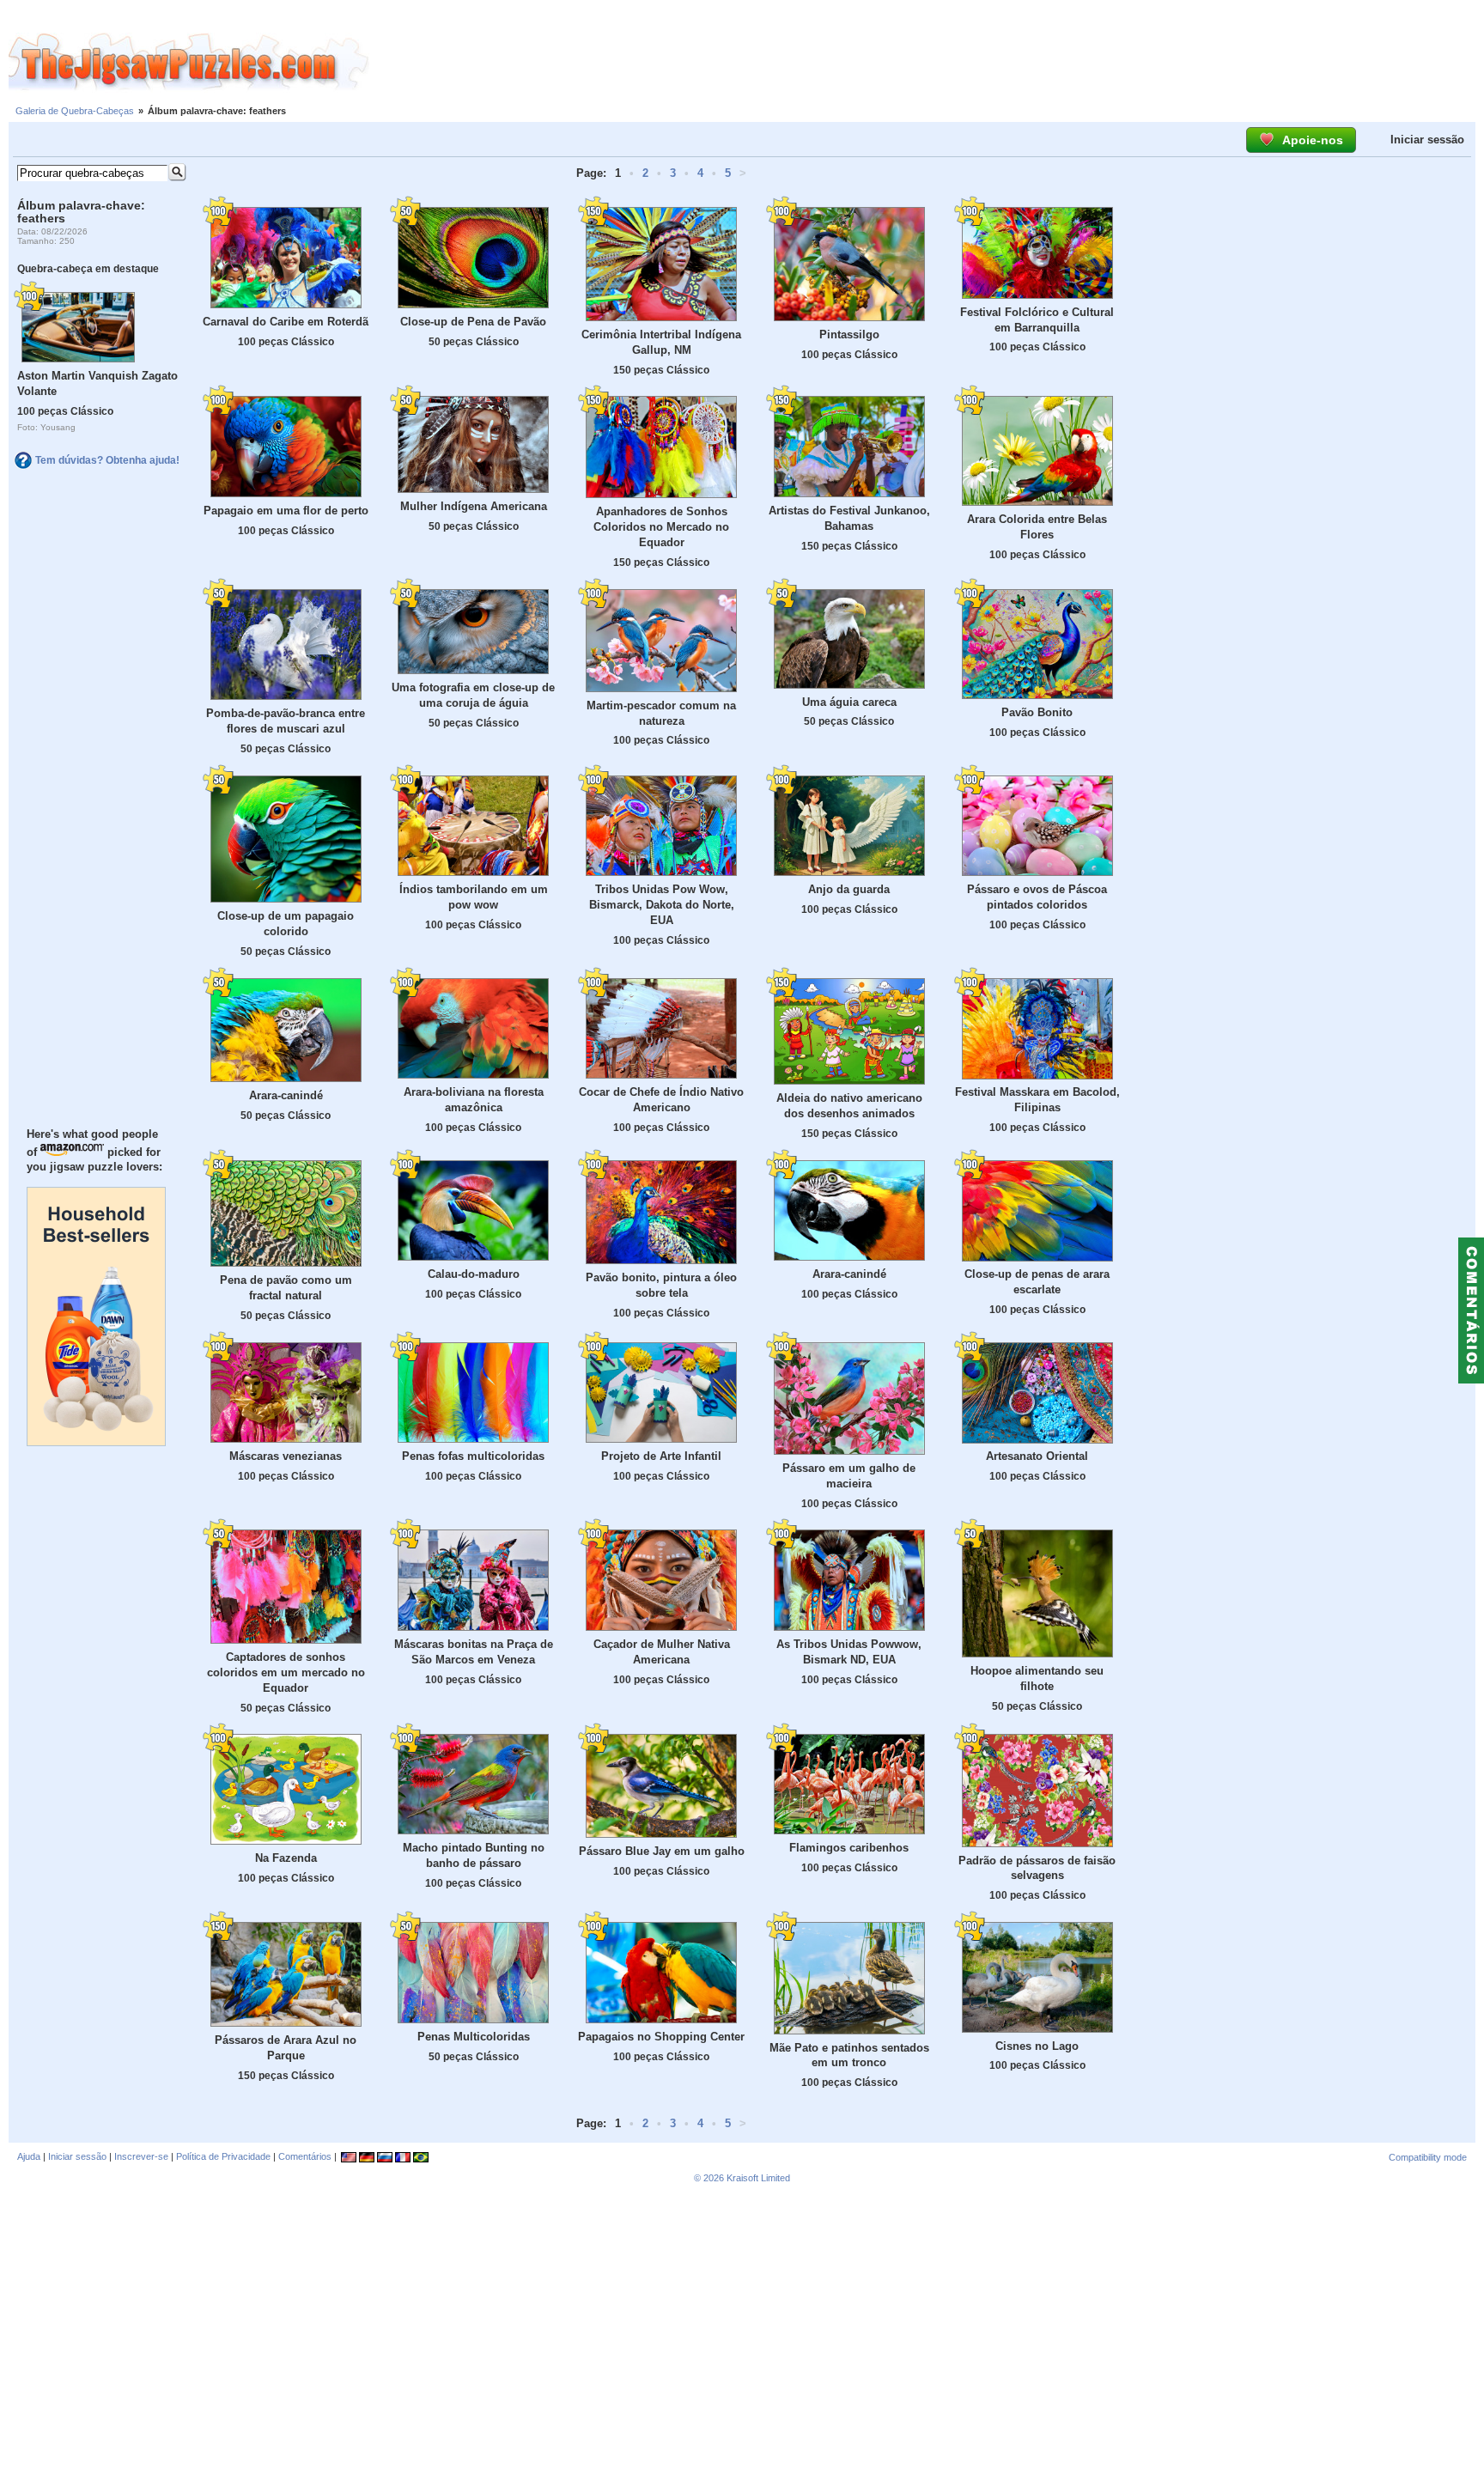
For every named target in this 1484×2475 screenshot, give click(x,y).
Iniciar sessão (1427, 140)
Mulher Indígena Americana (474, 506)
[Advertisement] (927, 63)
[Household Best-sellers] (96, 1442)
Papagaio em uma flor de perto (286, 511)
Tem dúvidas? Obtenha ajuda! (107, 460)
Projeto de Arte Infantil (661, 1456)
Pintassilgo (849, 334)
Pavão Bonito (1037, 712)
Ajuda (29, 2156)
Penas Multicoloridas (474, 2037)
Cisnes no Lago (1037, 2046)
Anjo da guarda (849, 889)
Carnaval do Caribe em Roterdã (286, 322)
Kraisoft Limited (758, 2178)
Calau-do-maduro (474, 1274)
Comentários (305, 2156)
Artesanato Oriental (1037, 1456)
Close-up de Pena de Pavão (473, 322)
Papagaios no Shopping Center (661, 2037)
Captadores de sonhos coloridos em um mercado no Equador (286, 1672)
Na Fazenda (286, 1858)
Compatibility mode (1428, 2157)
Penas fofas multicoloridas (473, 1456)
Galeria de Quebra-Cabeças (75, 111)
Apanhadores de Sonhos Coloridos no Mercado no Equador (661, 527)
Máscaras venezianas (286, 1456)
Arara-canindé (286, 1095)
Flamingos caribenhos (849, 1848)
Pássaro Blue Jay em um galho (662, 1851)
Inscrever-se (141, 2156)
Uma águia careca (849, 702)
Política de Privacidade (223, 2156)
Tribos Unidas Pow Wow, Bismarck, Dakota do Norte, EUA (662, 905)
